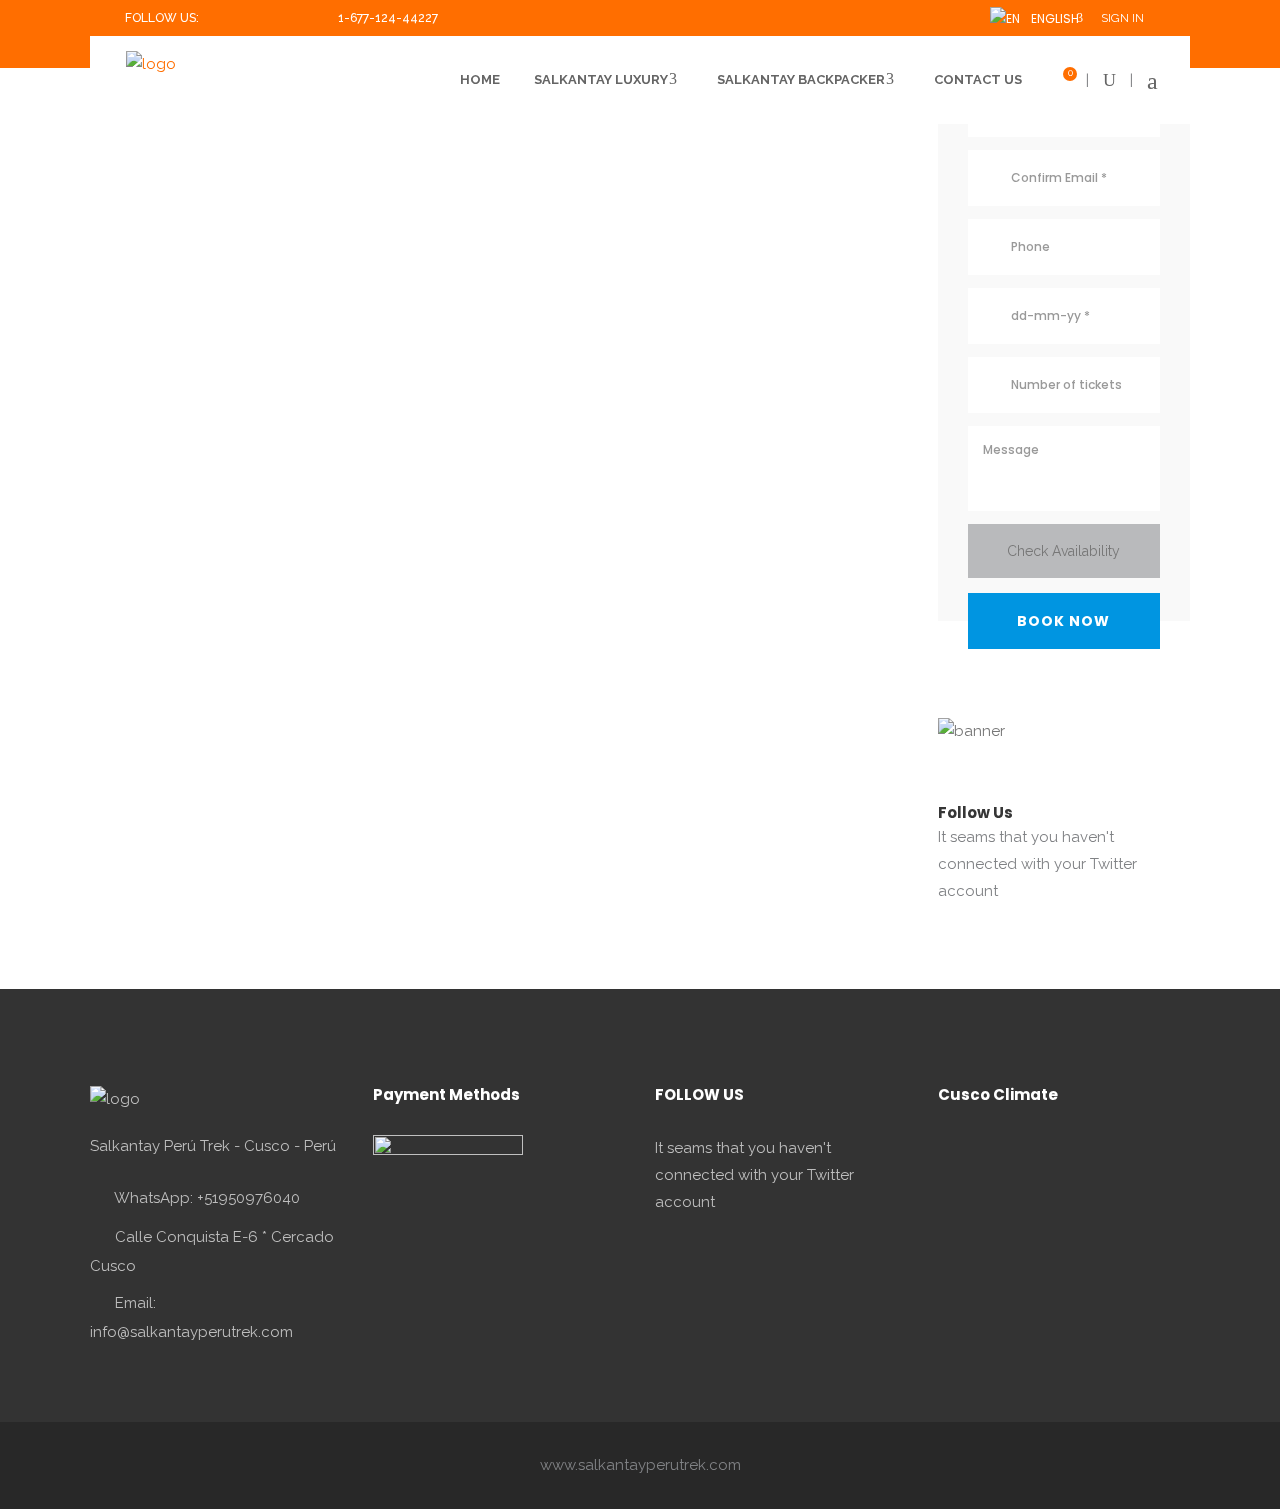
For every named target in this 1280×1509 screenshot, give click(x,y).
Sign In (1122, 18)
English (1052, 18)
